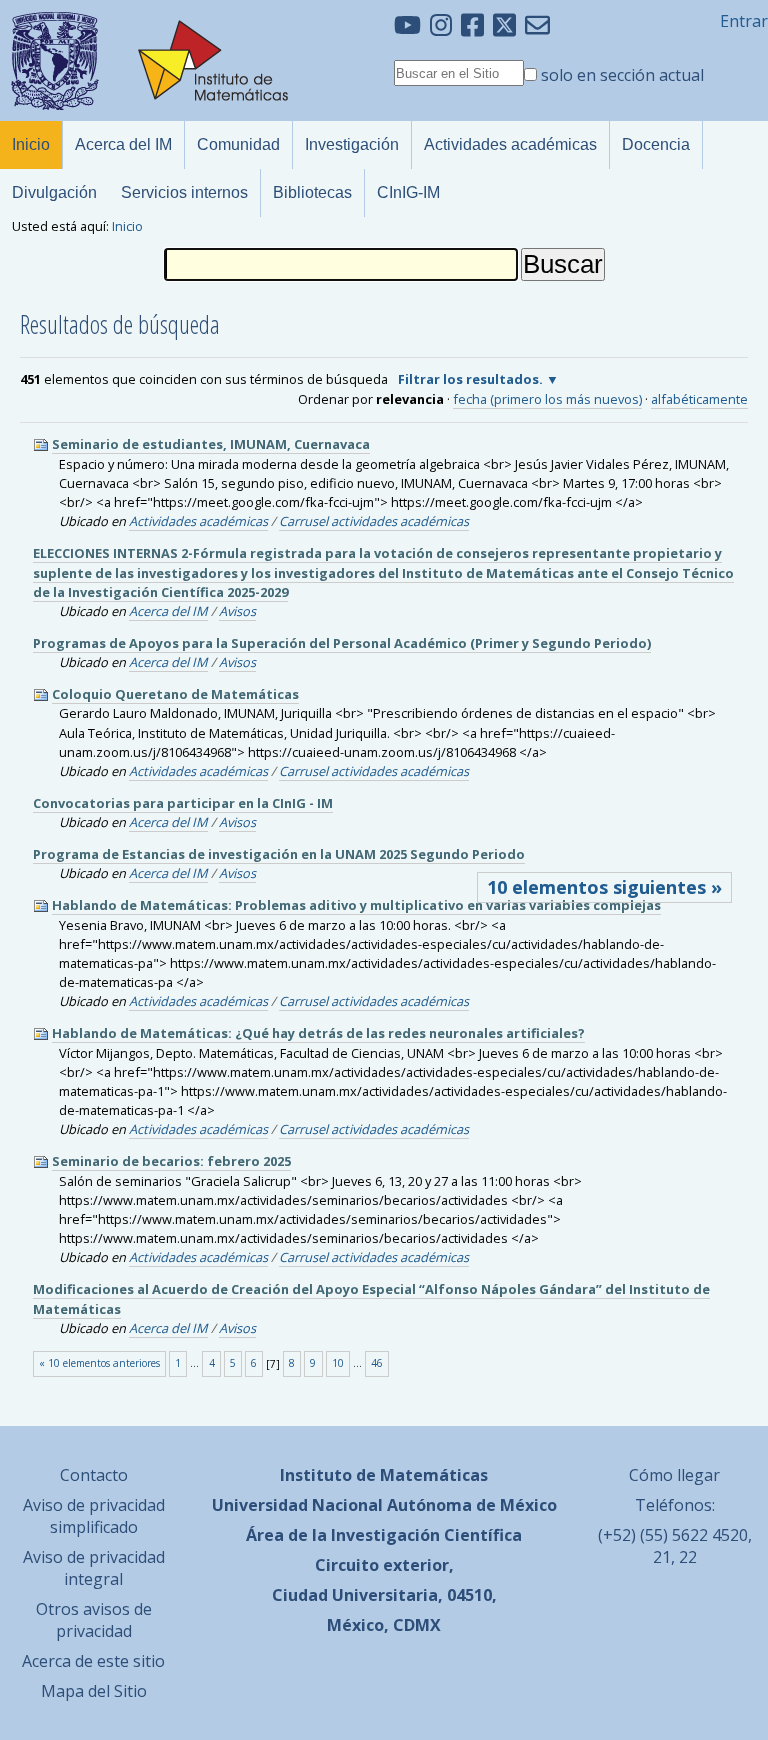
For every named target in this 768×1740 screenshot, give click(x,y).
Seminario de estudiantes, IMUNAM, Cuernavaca (211, 444)
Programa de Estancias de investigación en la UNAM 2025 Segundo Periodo (279, 854)
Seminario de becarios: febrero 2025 (171, 1161)
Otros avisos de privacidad (94, 1620)
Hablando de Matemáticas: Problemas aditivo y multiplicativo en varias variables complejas (356, 905)
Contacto (94, 1475)
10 (338, 1363)
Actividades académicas (198, 521)
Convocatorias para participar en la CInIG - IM (183, 803)
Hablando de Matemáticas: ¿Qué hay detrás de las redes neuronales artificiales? (318, 1033)
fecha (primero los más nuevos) (547, 399)
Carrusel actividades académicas (374, 521)
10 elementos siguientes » (604, 887)
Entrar (744, 21)
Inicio (127, 226)
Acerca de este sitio (93, 1661)
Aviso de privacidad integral (94, 1568)
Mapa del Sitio (94, 1691)
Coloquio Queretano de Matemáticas (175, 694)
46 (377, 1363)
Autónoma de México (472, 1505)
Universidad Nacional (297, 1505)
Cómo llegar (674, 1475)
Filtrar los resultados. (470, 379)
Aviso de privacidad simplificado (94, 1516)
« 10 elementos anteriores (99, 1363)
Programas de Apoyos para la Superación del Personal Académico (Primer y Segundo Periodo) (342, 643)
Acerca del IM (168, 611)
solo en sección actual (622, 75)
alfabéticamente (699, 399)
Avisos (237, 611)
